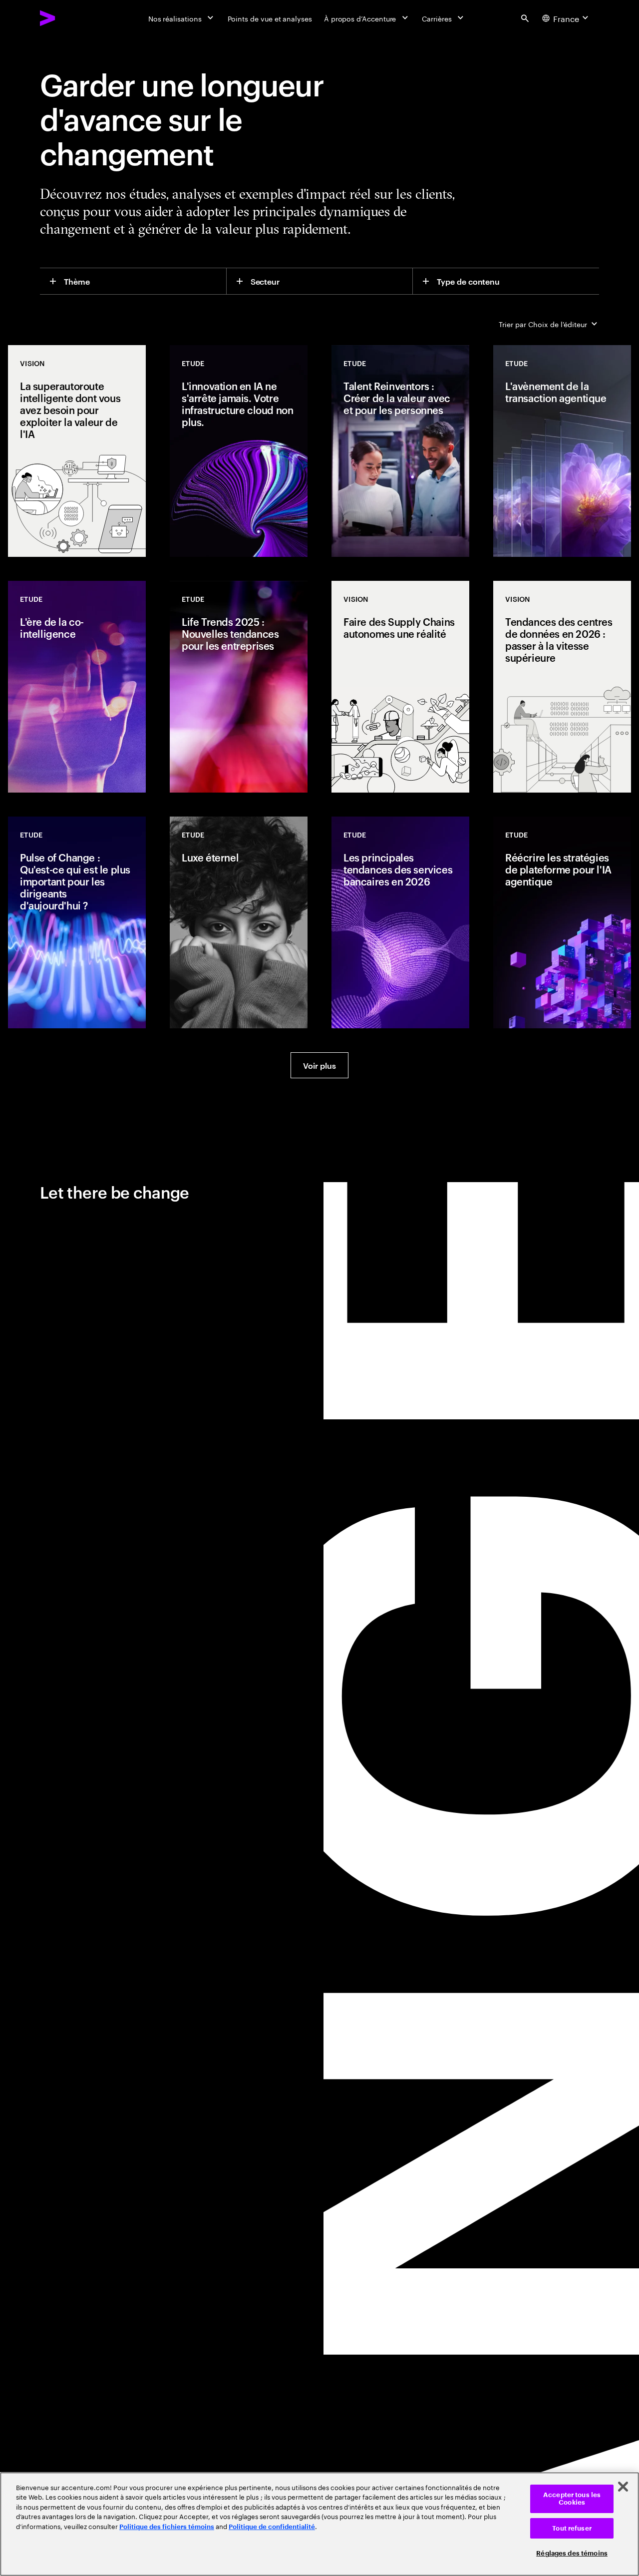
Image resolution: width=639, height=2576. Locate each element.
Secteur (265, 281)
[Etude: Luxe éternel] (239, 922)
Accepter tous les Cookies (572, 2499)
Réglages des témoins (572, 2553)
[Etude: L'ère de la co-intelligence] (77, 687)
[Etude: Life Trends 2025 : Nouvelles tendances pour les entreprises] (239, 687)
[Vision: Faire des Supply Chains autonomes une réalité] (400, 687)
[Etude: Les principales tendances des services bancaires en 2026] (400, 922)
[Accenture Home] (70, 18)
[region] (319, 2524)
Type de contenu (468, 281)
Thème (77, 281)
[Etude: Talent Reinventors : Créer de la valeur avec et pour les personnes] (400, 451)
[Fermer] (623, 2487)
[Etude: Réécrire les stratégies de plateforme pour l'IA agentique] (562, 922)
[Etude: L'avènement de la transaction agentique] (562, 451)
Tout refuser (572, 2528)
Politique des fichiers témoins (167, 2527)
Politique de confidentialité (272, 2527)
